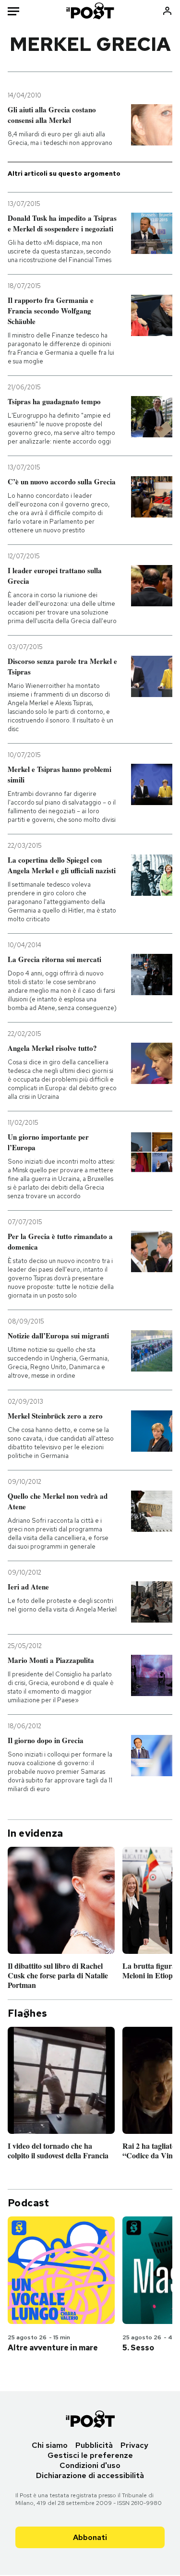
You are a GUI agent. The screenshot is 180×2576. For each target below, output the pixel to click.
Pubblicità (94, 2445)
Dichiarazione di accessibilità (90, 2475)
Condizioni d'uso (90, 2465)
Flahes (27, 2013)
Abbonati (90, 2537)
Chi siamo (50, 2445)
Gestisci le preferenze (90, 2455)
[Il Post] (90, 11)
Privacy (134, 2445)
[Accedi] (167, 11)
